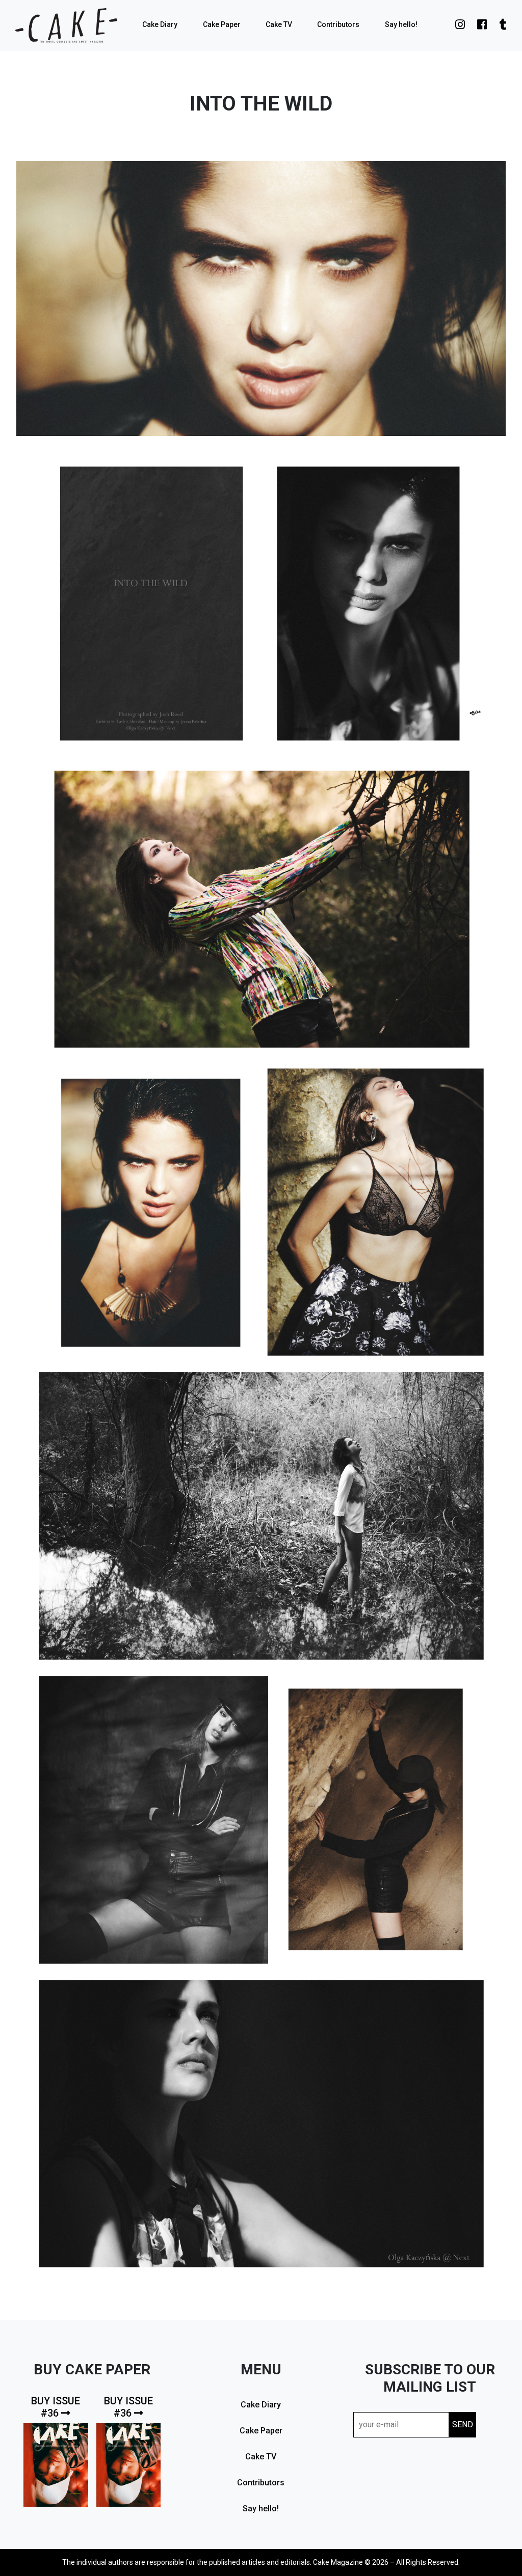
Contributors (338, 24)
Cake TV (279, 24)
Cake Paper (222, 24)
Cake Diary (160, 24)
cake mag (66, 25)
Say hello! (401, 24)
